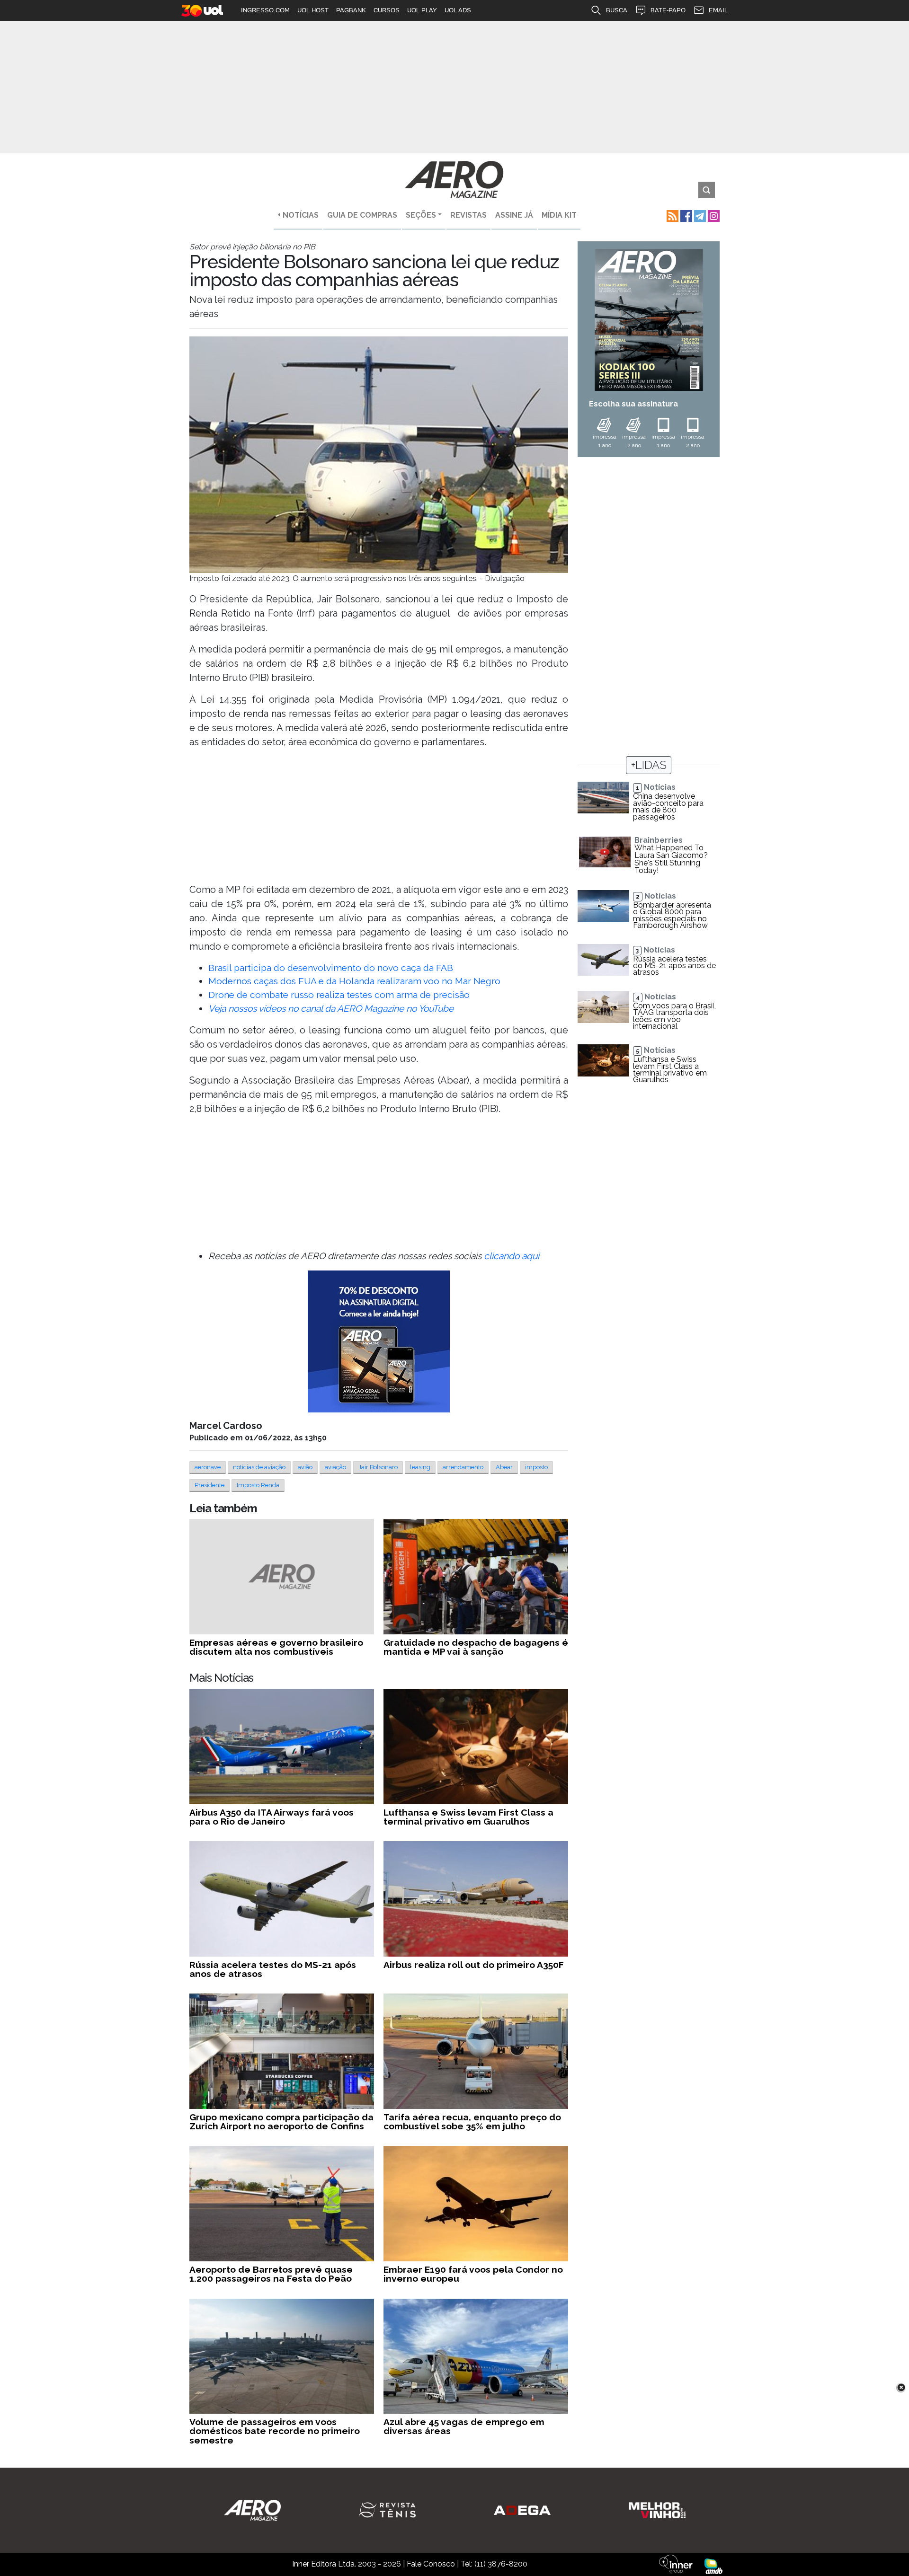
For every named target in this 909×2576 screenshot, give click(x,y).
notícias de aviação (259, 1467)
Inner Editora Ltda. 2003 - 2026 (347, 2564)
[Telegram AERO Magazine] (699, 215)
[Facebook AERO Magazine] (685, 215)
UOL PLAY (422, 10)
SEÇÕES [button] (421, 215)
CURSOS (387, 10)
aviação (335, 1467)
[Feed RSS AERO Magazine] (672, 215)
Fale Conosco (431, 2564)
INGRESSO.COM (265, 10)
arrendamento (463, 1467)
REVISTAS (468, 215)
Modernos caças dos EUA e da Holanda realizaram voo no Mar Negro (354, 981)
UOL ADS (458, 10)
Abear (504, 1467)
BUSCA (617, 10)
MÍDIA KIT (559, 215)
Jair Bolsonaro (378, 1467)
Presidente (209, 1485)
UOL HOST (313, 10)
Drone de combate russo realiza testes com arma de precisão (339, 995)
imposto (536, 1467)
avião (305, 1467)
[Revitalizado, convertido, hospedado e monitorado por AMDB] (713, 2565)
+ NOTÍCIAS (298, 215)
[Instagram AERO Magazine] (713, 215)
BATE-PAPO (668, 10)
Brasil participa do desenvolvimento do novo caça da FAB (331, 968)
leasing (420, 1467)
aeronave (208, 1467)
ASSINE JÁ (514, 215)
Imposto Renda (258, 1485)
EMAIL (718, 10)
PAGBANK (351, 10)
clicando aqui (512, 1256)
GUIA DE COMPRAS (362, 215)
